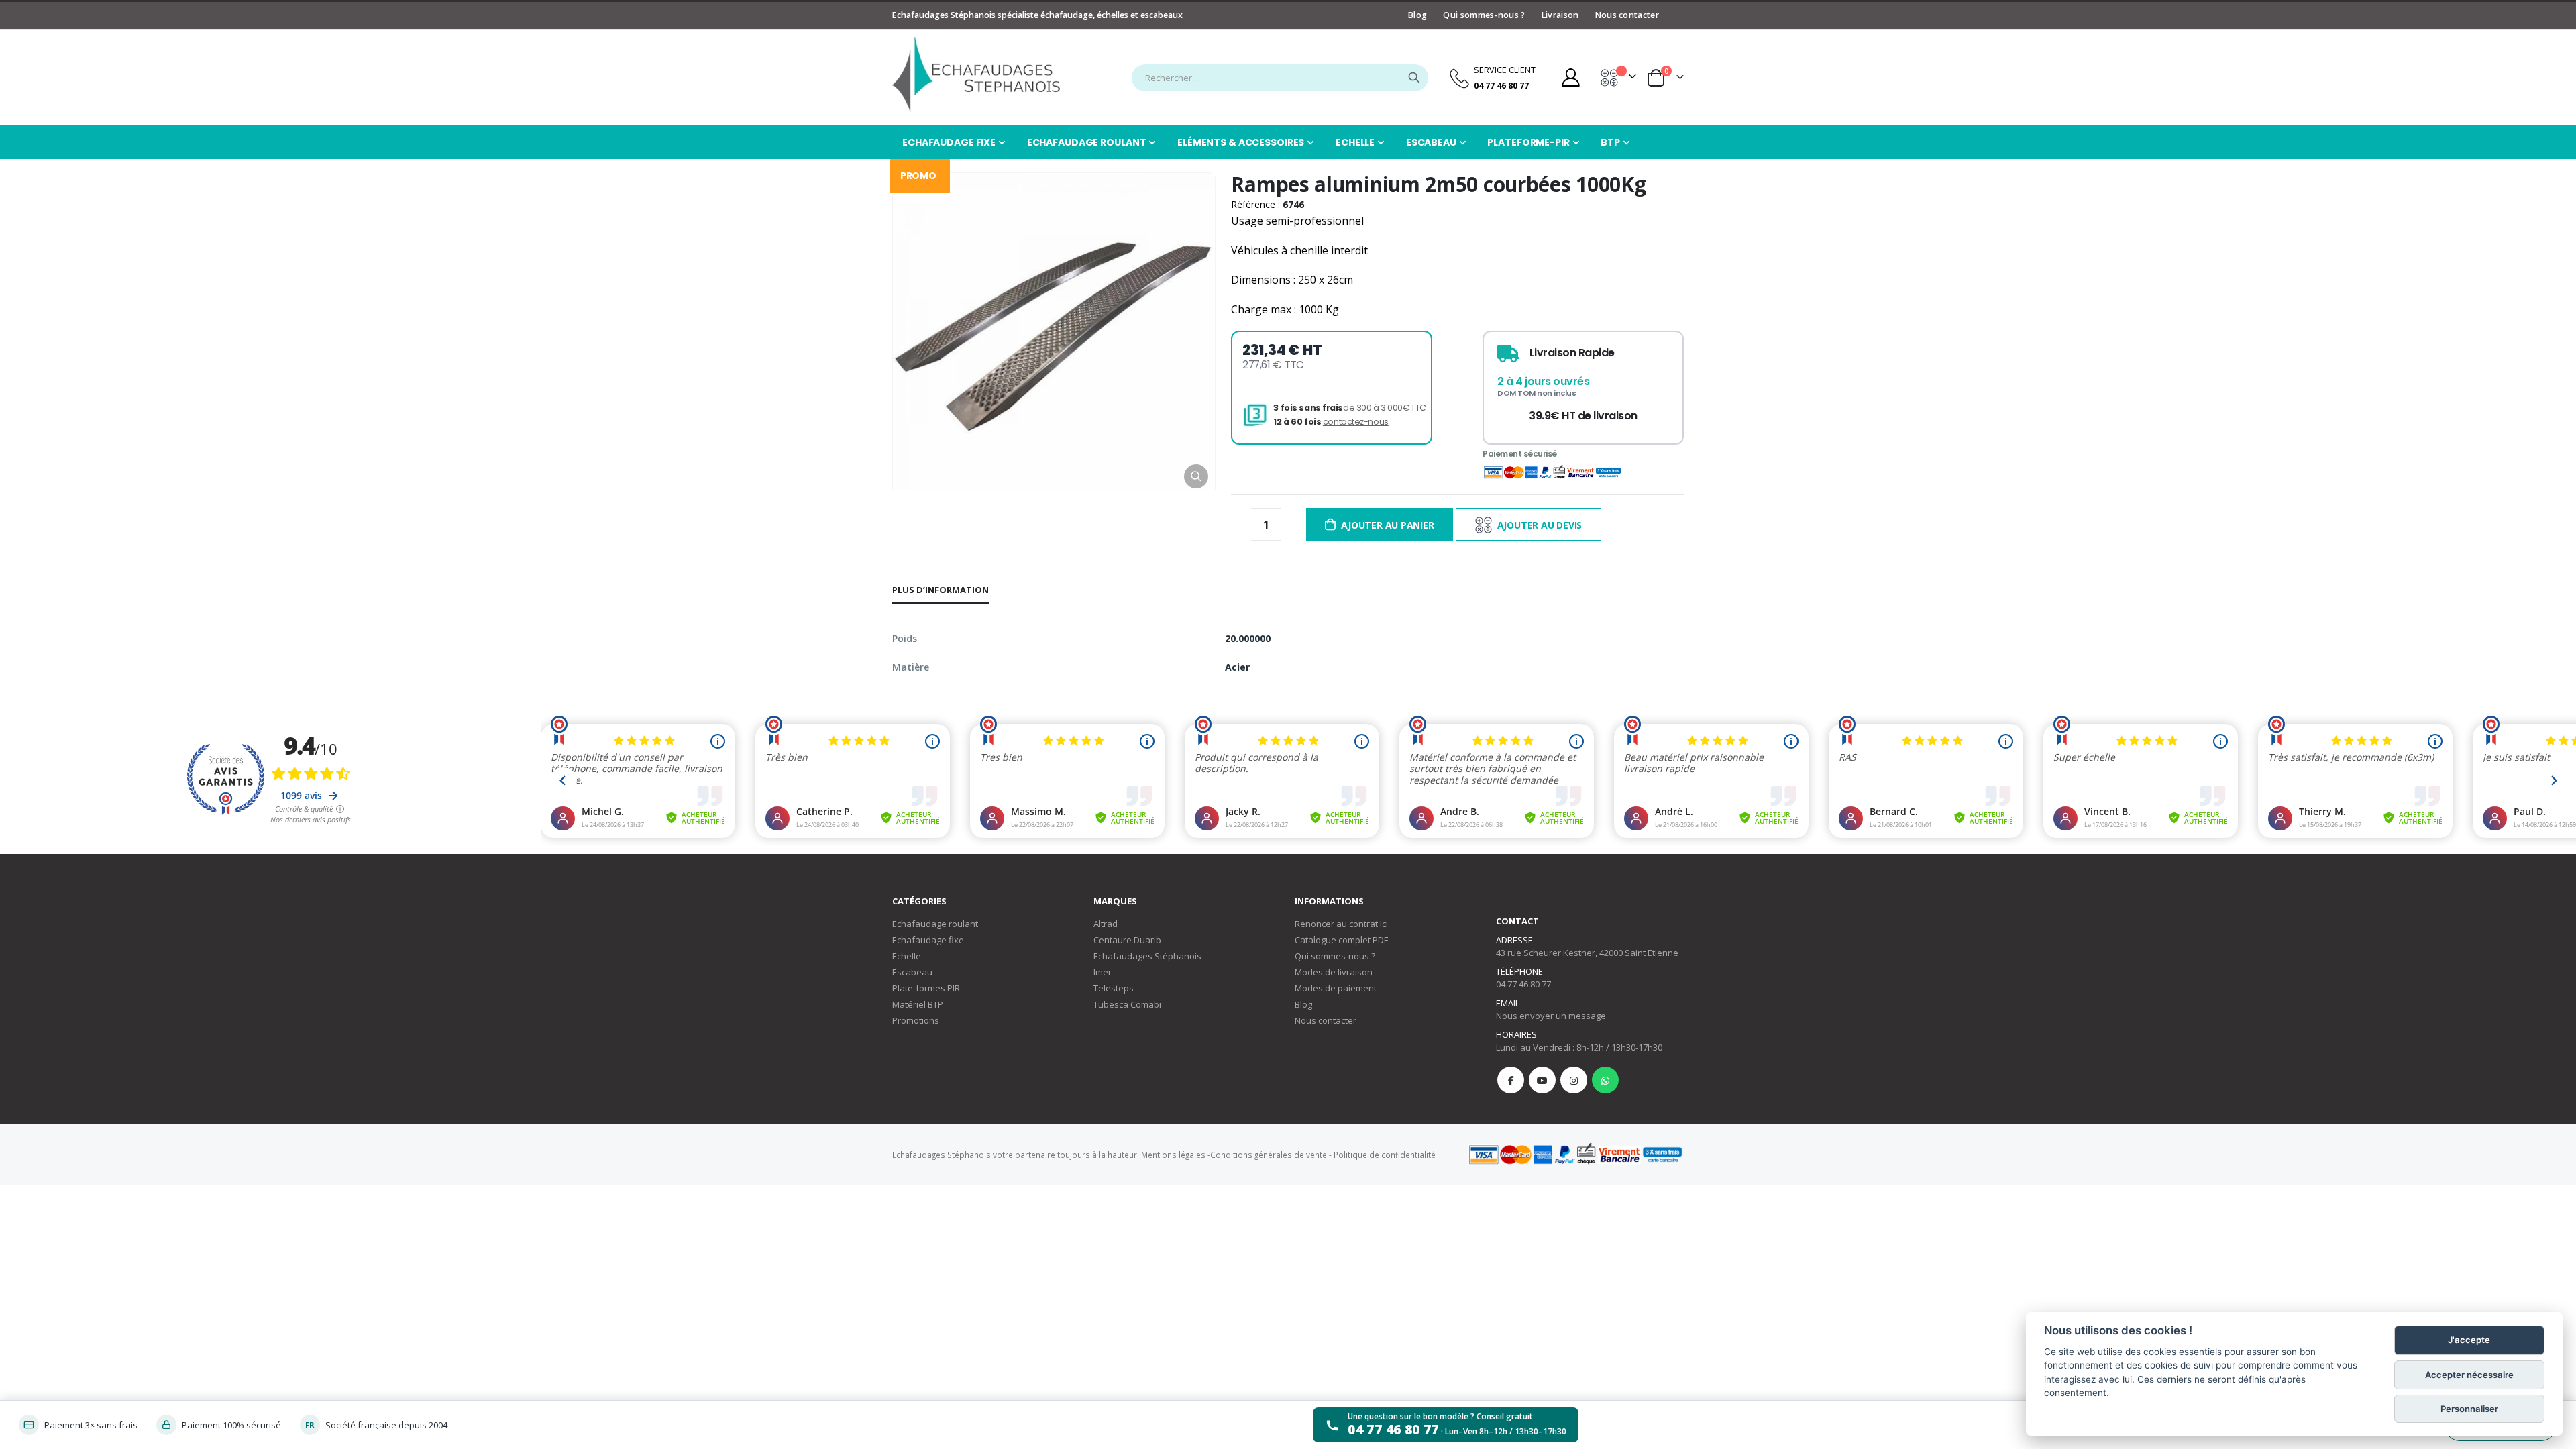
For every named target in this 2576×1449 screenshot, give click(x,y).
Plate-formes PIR (926, 988)
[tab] (941, 590)
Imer (1103, 972)
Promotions (916, 1020)
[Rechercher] (1414, 78)
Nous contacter (1627, 15)
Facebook (1511, 1080)
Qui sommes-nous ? (1484, 15)
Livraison (1560, 15)
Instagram (1574, 1080)
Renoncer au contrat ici (1341, 924)
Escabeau (912, 972)
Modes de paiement (1336, 988)
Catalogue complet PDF (1341, 940)
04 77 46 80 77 (1523, 984)
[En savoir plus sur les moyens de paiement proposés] (1575, 1153)
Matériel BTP (918, 1004)
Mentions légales (1173, 1155)
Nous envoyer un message (1551, 1016)
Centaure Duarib (1127, 940)
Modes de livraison (1334, 972)
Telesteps (1114, 988)
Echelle (907, 956)
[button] (1196, 476)
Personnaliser (2469, 1409)
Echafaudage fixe (928, 940)
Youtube (1542, 1080)
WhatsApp (1605, 1080)
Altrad (1106, 924)
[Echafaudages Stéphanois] (976, 74)
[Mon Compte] (1570, 77)
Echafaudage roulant (935, 924)
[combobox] (1280, 78)
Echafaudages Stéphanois (1147, 956)
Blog (1417, 15)
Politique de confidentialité (1385, 1155)
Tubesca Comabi (1127, 1004)
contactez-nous (1356, 422)
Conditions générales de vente (1269, 1155)
